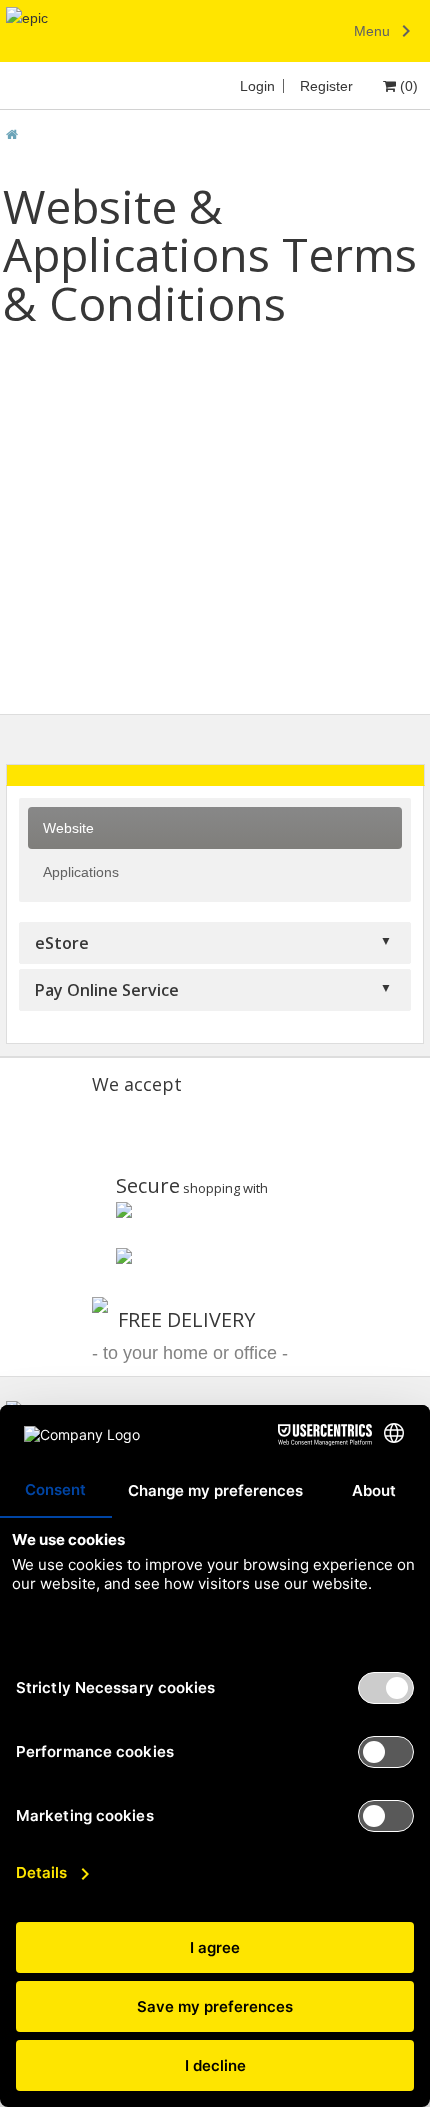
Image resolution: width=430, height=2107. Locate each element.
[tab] (215, 775)
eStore (62, 943)
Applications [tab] (81, 872)
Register (326, 86)
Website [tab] (68, 828)
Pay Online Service (107, 990)
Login (257, 86)
